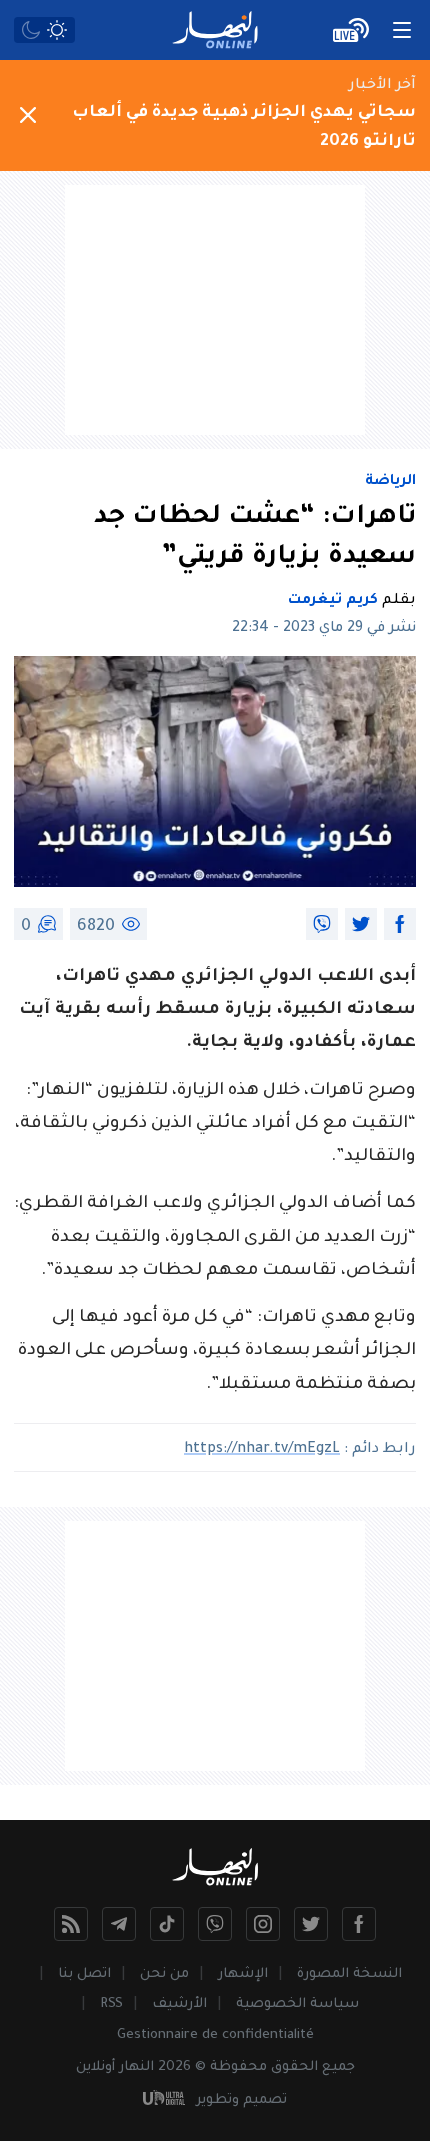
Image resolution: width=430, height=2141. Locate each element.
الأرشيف (179, 2004)
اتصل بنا (84, 1974)
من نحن (164, 1974)
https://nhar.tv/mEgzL (262, 1450)
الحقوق (294, 2067)
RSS (111, 2004)
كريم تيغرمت (333, 601)
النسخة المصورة (349, 1974)
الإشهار (243, 1974)
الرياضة (390, 482)
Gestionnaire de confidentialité (215, 2035)
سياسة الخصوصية (297, 2004)
